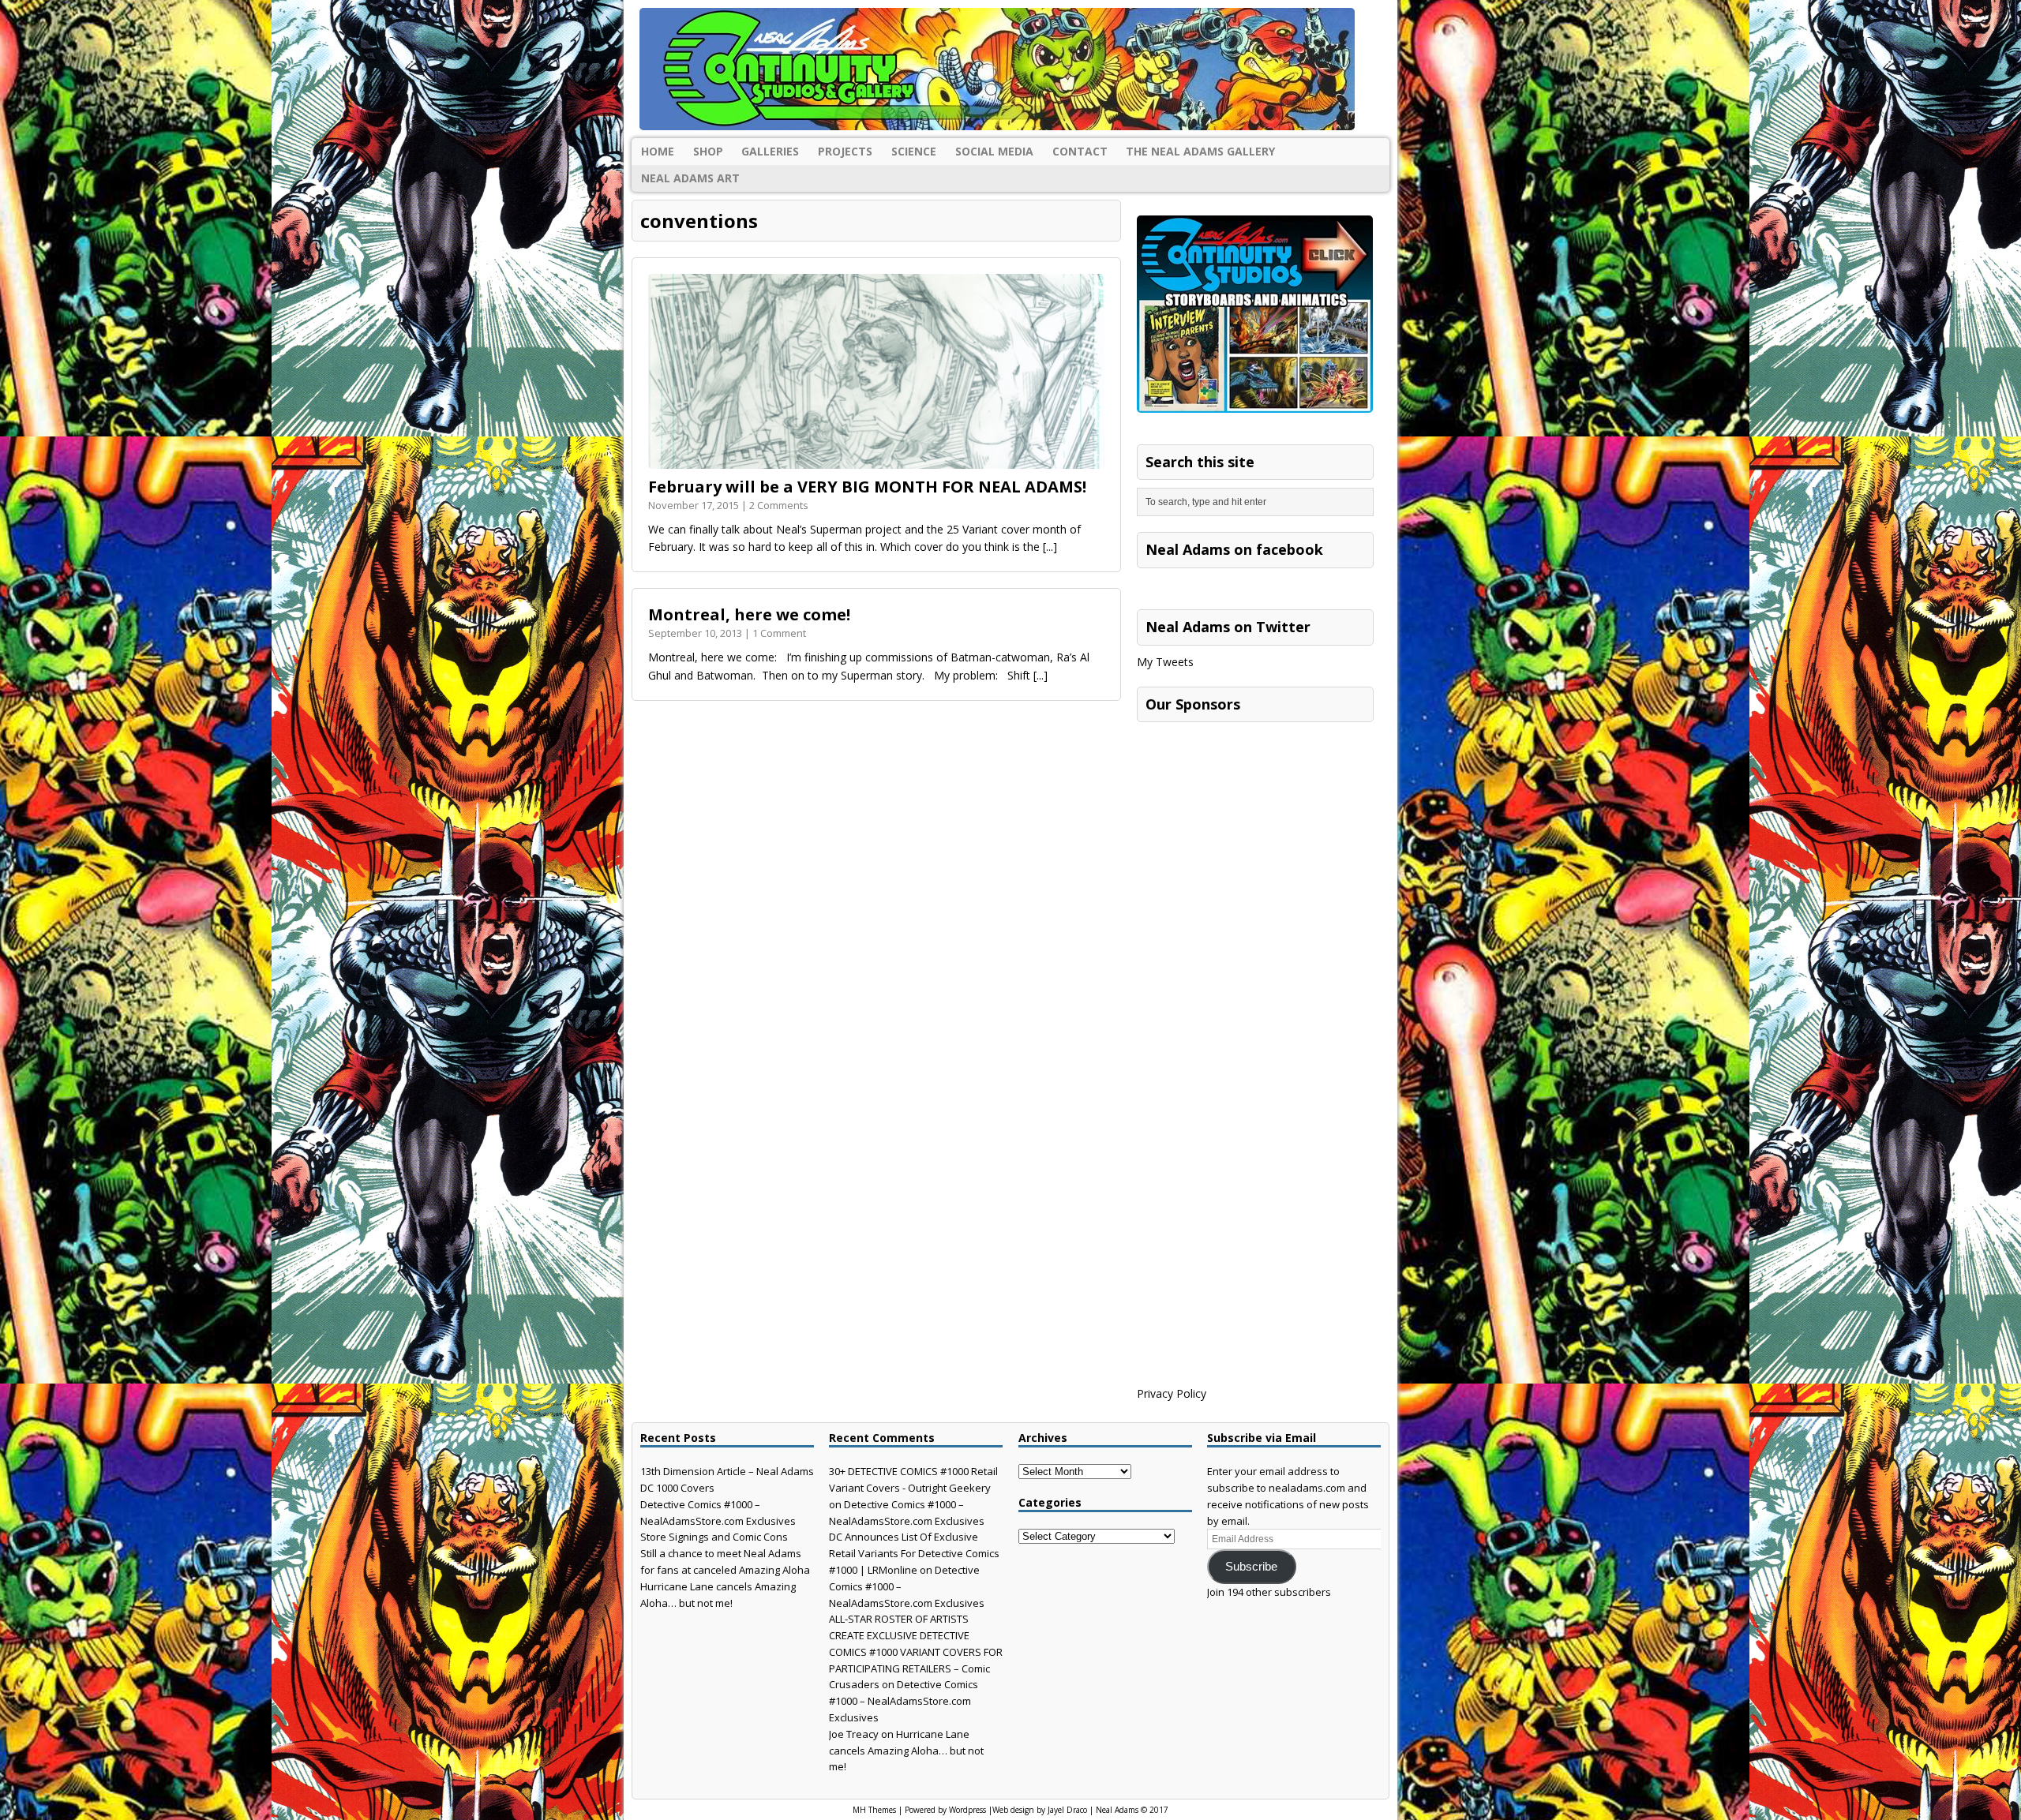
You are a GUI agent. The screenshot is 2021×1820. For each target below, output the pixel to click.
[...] (1050, 547)
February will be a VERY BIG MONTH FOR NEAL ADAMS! (867, 487)
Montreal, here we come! (749, 614)
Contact (1080, 151)
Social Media (994, 151)
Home (658, 151)
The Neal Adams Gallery (1200, 151)
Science (914, 151)
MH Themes (874, 1810)
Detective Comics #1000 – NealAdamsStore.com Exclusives (904, 1701)
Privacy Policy (1172, 1393)
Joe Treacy (854, 1734)
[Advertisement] (1255, 829)
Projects (845, 151)
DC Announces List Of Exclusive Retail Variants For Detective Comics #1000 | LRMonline (914, 1553)
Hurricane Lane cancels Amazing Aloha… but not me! (906, 1751)
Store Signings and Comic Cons (714, 1537)
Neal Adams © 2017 (1132, 1810)
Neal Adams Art (690, 178)
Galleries (770, 151)
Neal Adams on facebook (1234, 549)
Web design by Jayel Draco (1040, 1810)
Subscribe (1251, 1567)
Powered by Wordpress (945, 1810)
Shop (708, 151)
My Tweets (1165, 662)
